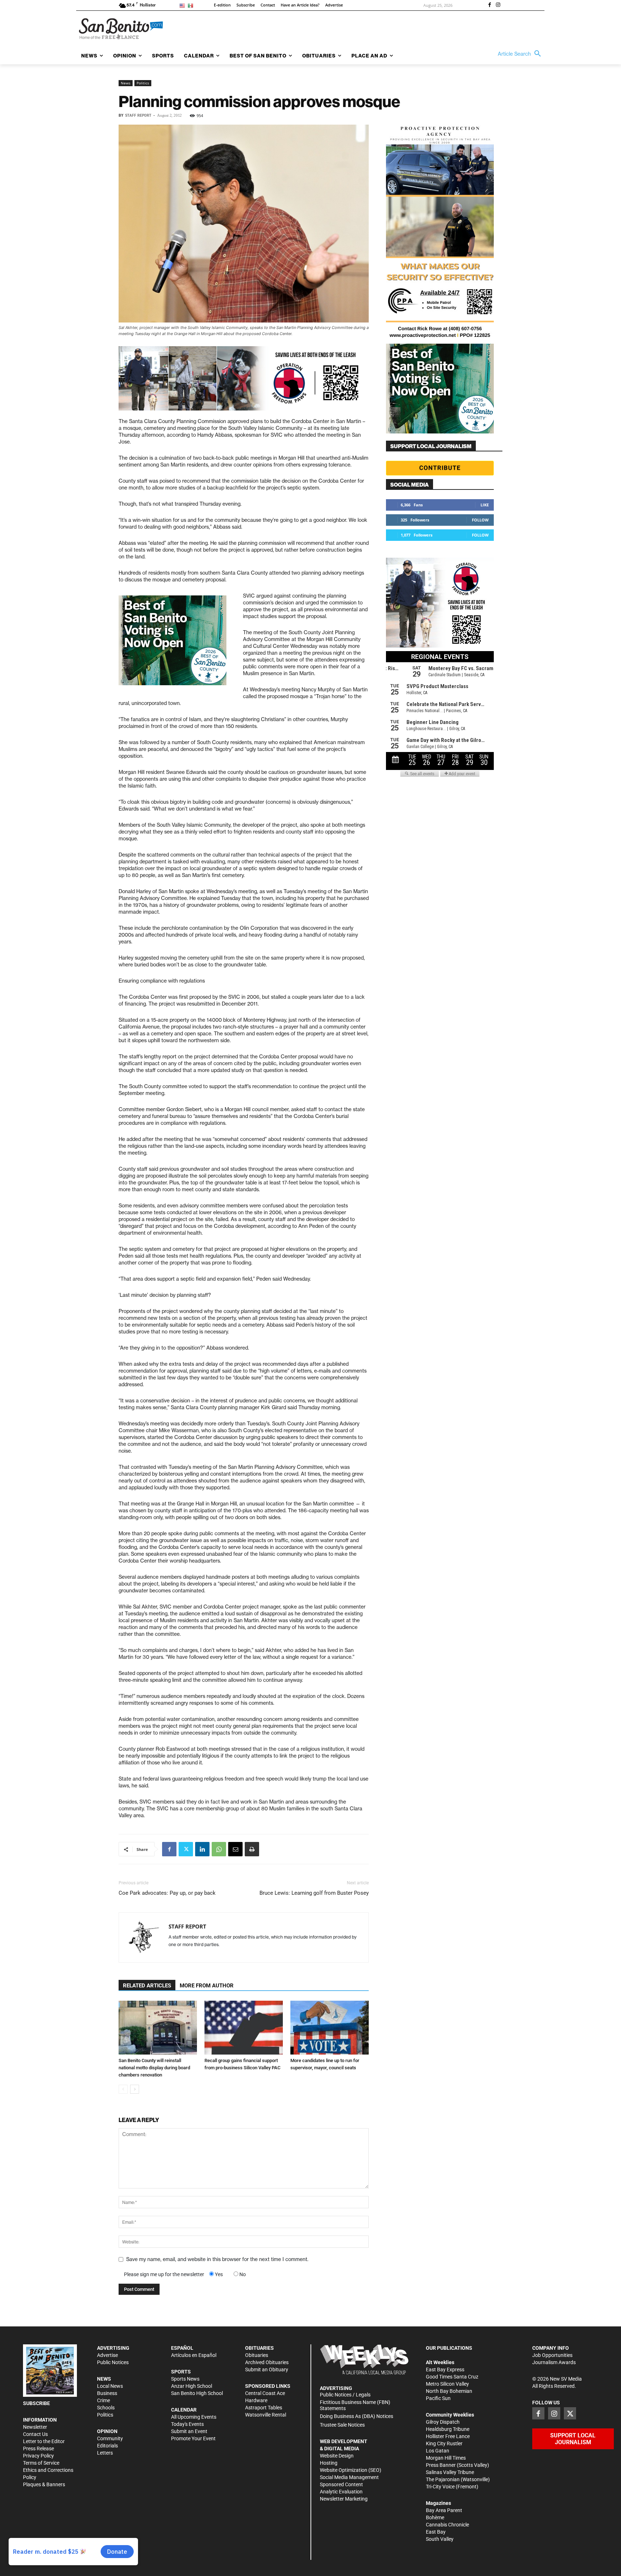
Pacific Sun (438, 2398)
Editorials (107, 2446)
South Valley (440, 2539)
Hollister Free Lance (448, 2436)
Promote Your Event (193, 2438)
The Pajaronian (443, 2479)
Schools (106, 2408)
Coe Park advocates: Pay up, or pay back (167, 1893)
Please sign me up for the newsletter (164, 2274)
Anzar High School (192, 2386)
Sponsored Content (341, 2484)
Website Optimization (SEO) (351, 2470)
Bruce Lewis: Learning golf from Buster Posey (314, 1893)
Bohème (435, 2517)
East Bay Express (445, 2370)
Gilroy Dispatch (443, 2422)
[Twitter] (186, 1849)
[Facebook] (489, 5)
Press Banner (441, 2465)
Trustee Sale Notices (342, 2425)
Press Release (38, 2449)
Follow (480, 520)
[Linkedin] (202, 1849)
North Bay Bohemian (449, 2391)
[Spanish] (192, 5)
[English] (183, 5)
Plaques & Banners (44, 2484)
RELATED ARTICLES (147, 1986)
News (126, 83)
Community (110, 2438)
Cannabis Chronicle (447, 2525)
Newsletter (35, 2427)
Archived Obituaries (267, 2362)
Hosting (329, 2463)
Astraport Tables (264, 2408)
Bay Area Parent (444, 2510)
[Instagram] (498, 5)
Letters (105, 2453)
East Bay (436, 2532)
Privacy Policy (38, 2456)
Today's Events (187, 2424)
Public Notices (113, 2362)
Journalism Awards (554, 2362)
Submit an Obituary (267, 2370)
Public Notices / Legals (345, 2395)
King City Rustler (444, 2443)
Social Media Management (349, 2477)
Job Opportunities (552, 2355)
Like (485, 505)
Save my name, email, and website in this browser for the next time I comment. (217, 2259)
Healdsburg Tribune (448, 2429)
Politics (143, 83)
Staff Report (138, 115)
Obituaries (257, 2355)
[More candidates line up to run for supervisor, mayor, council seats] (330, 2028)
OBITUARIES (259, 2348)
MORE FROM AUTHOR (207, 1986)
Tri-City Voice (440, 2487)
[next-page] (135, 2089)
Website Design (337, 2456)
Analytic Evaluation (341, 2492)
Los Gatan (438, 2451)
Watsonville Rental (266, 2415)
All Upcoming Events (194, 2417)
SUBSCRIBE (36, 2403)
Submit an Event (189, 2431)
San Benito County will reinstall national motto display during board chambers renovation (154, 2068)
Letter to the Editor (44, 2441)
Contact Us (35, 2434)
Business (107, 2393)
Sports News (185, 2379)
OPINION (107, 2431)
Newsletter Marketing (344, 2499)
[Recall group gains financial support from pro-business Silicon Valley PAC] (244, 2028)
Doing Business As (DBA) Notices (356, 2416)
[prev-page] (123, 2089)
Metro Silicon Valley (447, 2384)
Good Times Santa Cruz (452, 2377)
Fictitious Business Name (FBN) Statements (355, 2405)
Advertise (107, 2355)
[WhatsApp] (219, 1849)
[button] (521, 54)
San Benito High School (197, 2393)
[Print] (252, 1849)
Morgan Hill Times (446, 2458)
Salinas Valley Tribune (450, 2472)
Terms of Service (41, 2463)
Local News (110, 2386)
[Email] (235, 1849)
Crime (103, 2400)
